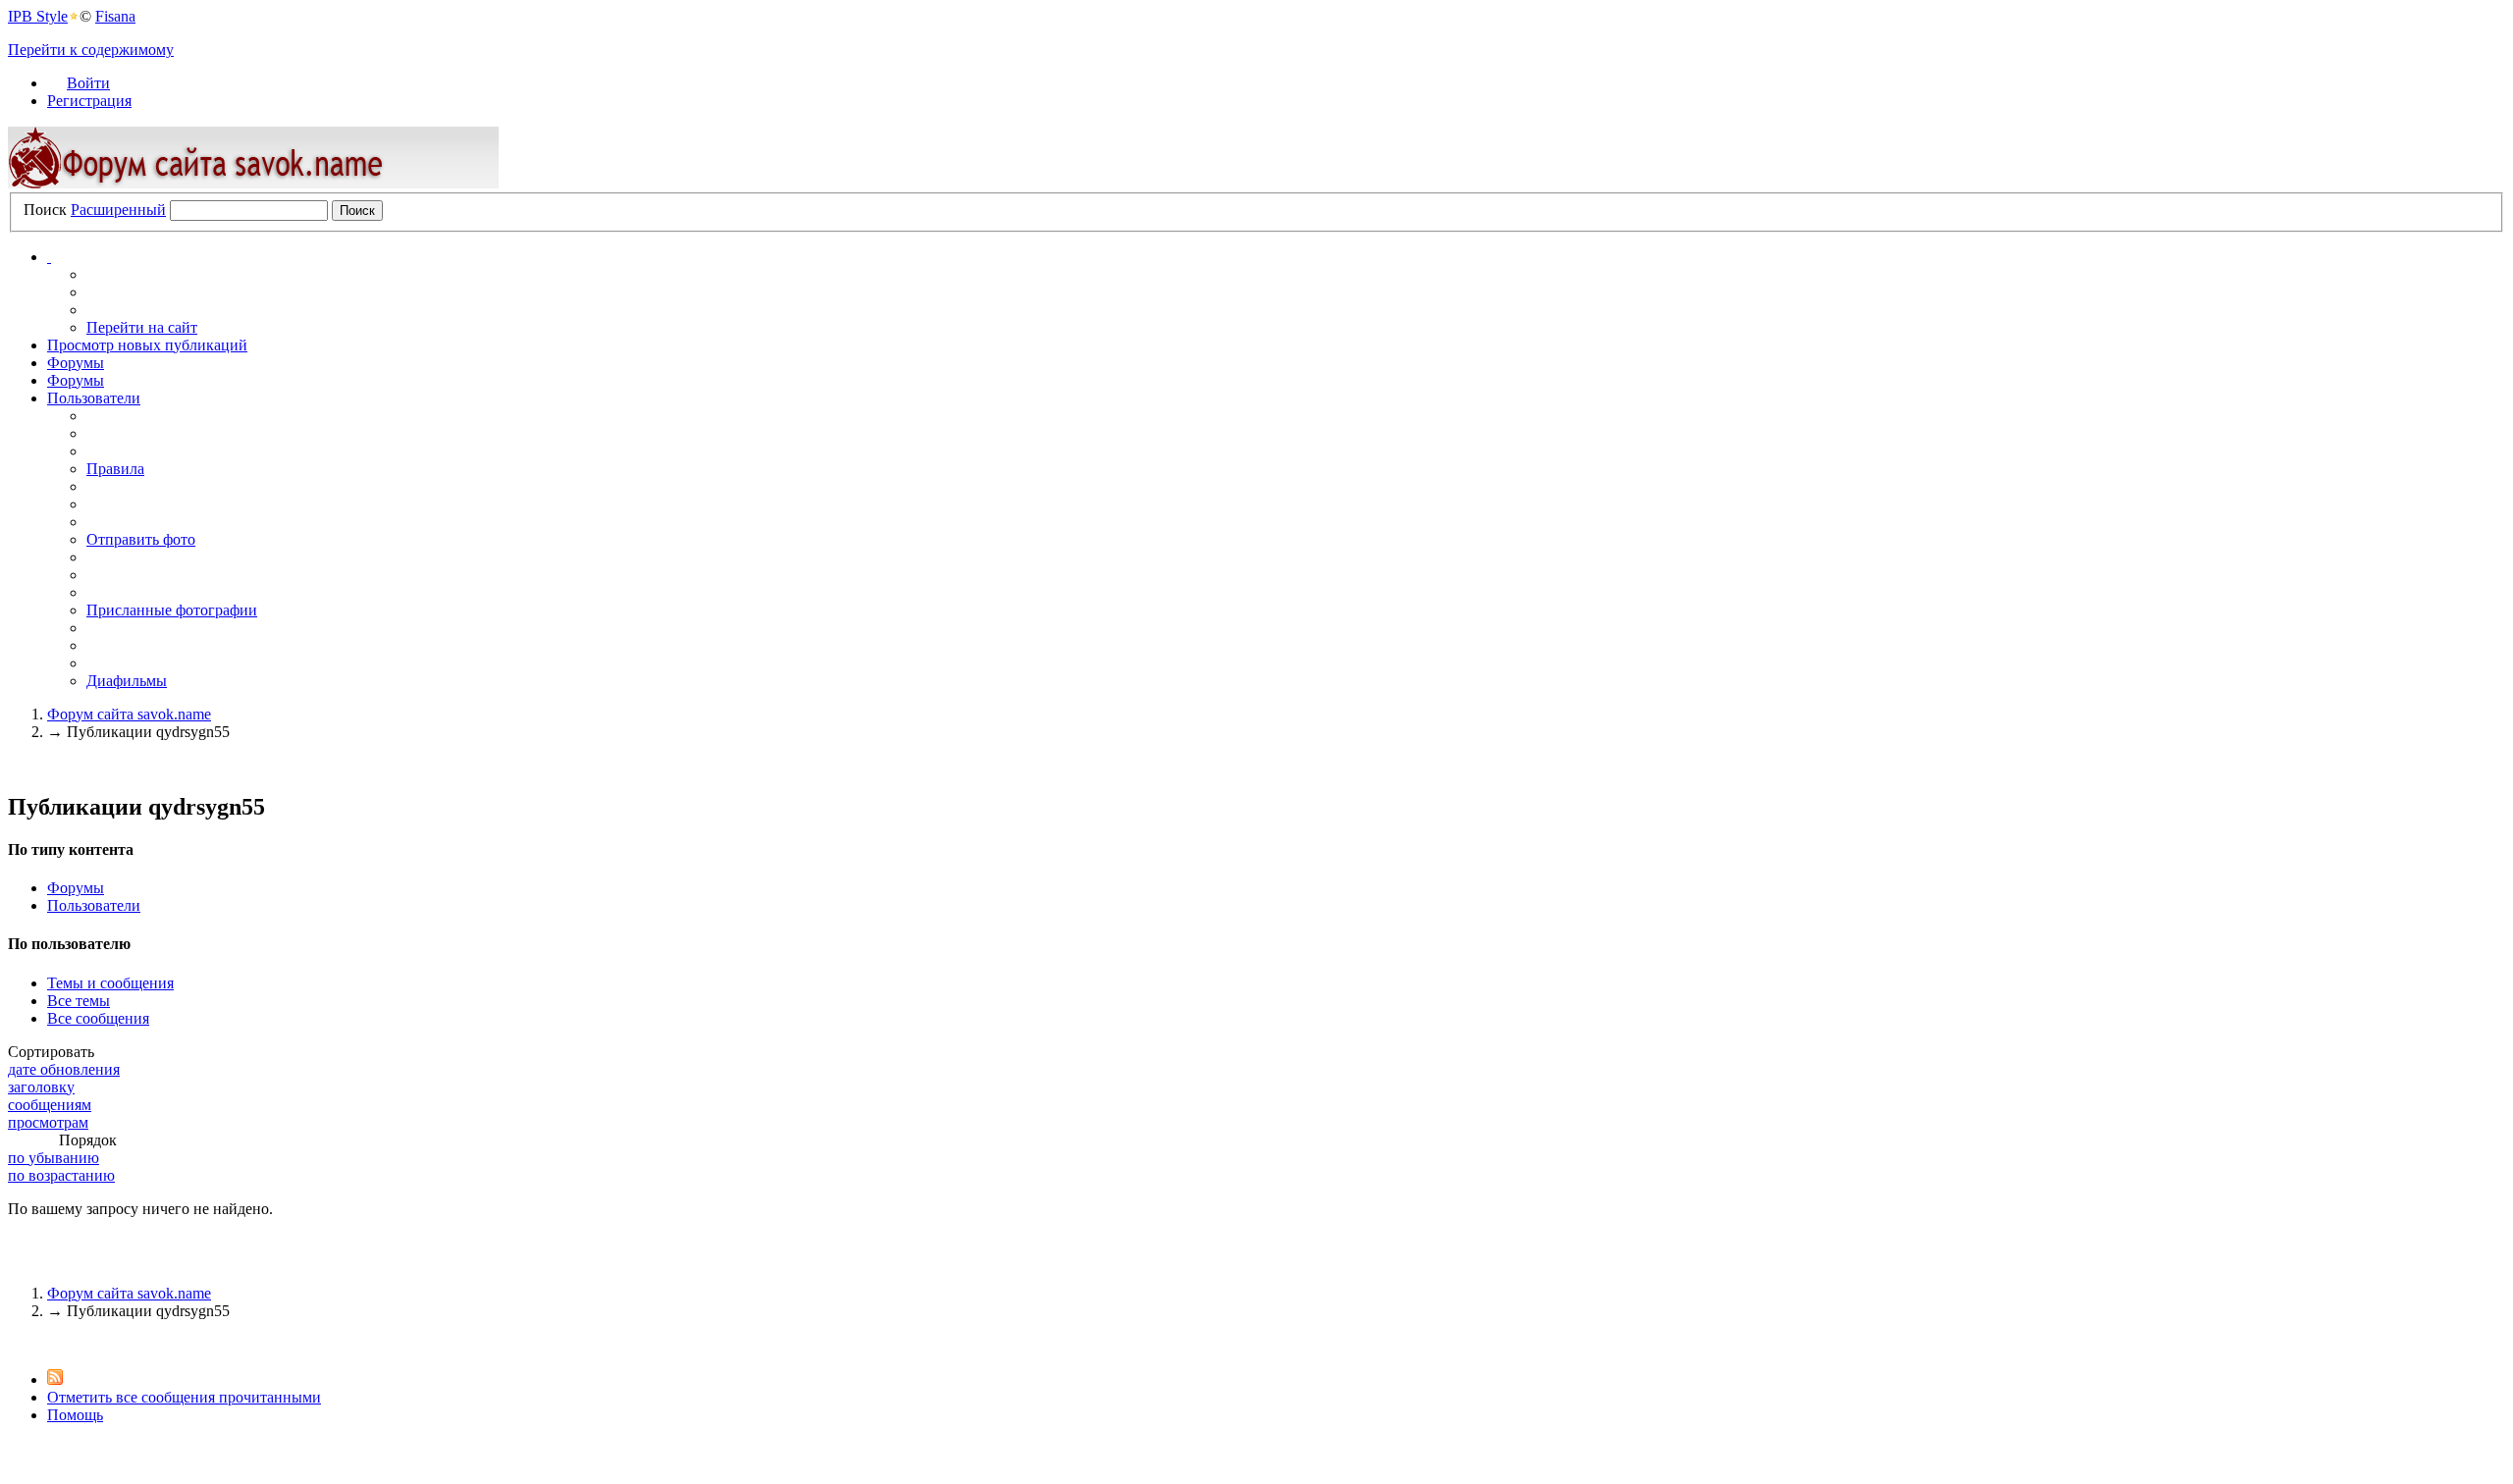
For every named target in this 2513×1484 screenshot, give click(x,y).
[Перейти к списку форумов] (253, 183)
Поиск (45, 210)
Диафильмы (127, 681)
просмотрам (48, 1122)
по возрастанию (61, 1175)
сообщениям (50, 1105)
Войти (88, 83)
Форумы (76, 363)
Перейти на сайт (142, 327)
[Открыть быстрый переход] (49, 257)
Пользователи (94, 398)
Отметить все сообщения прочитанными (184, 1397)
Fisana (115, 16)
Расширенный (118, 210)
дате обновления (64, 1069)
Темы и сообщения (110, 983)
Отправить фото (141, 539)
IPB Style (38, 16)
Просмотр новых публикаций (147, 345)
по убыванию (53, 1158)
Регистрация (89, 101)
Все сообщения (98, 1018)
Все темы (79, 1001)
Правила (115, 469)
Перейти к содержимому (91, 50)
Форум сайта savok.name (129, 1293)
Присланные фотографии (172, 610)
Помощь (75, 1415)
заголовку (41, 1087)
